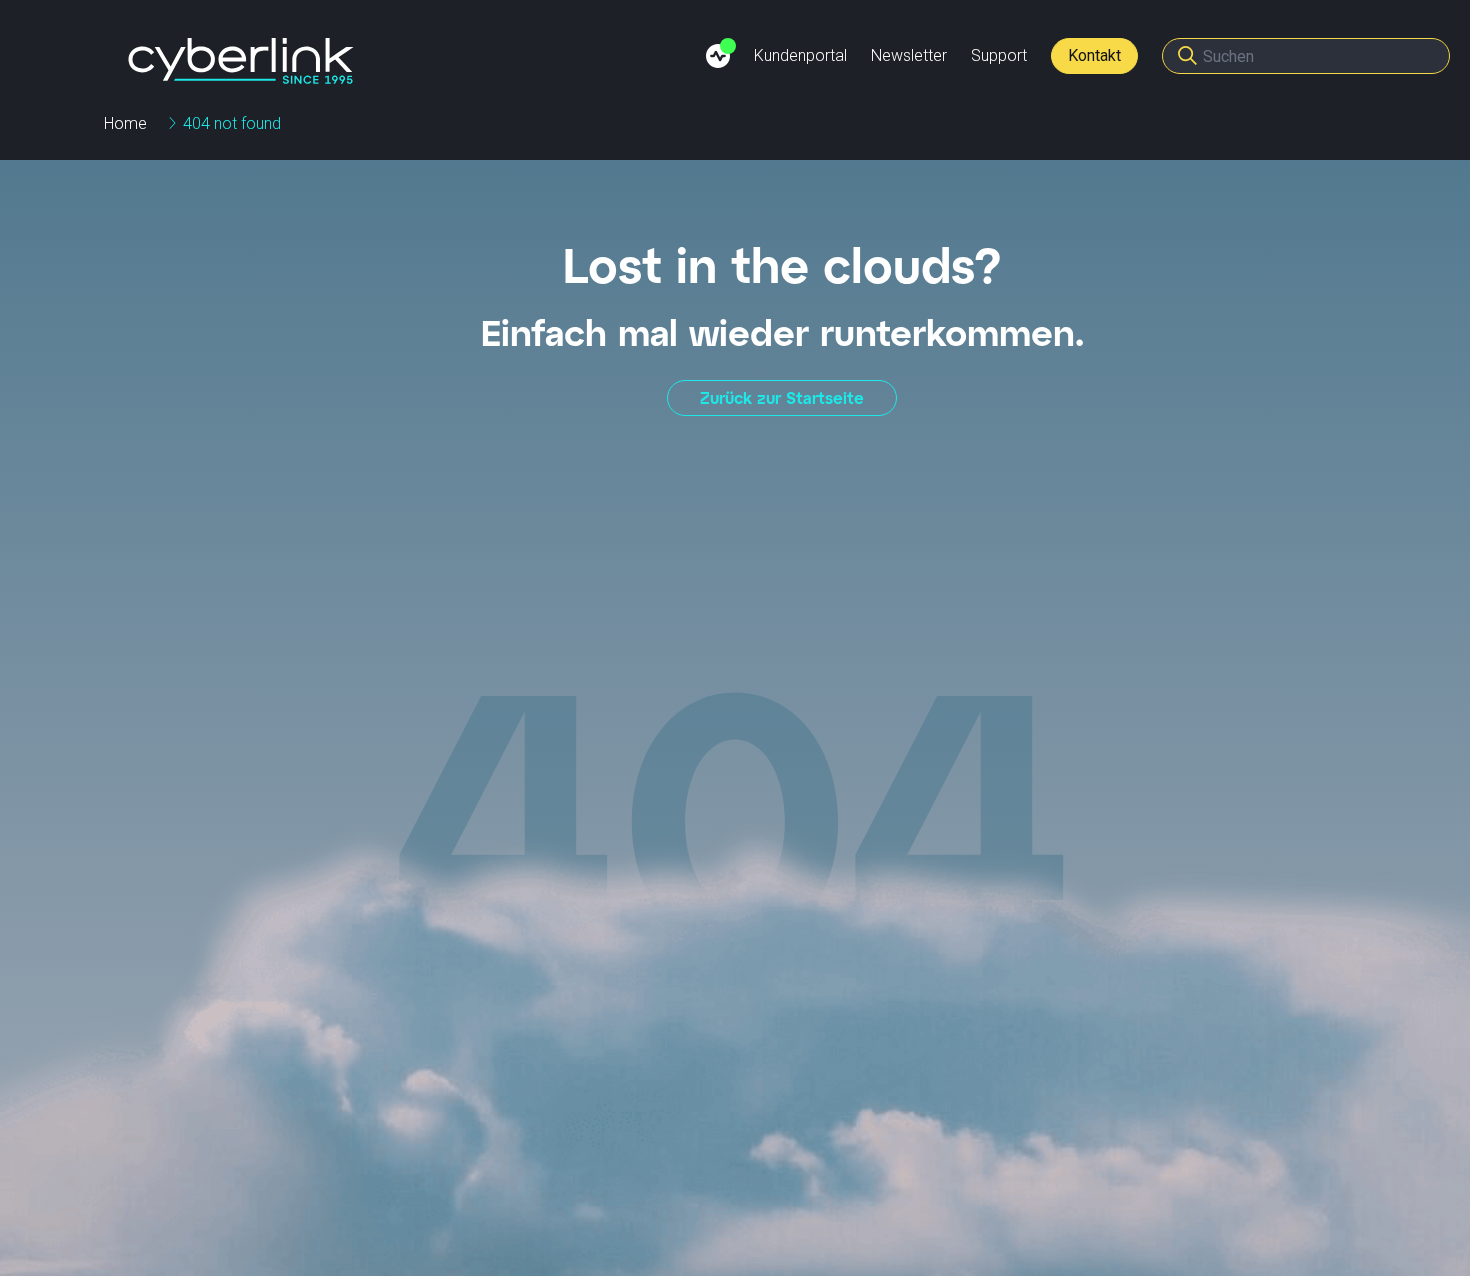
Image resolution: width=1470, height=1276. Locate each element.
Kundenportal (800, 55)
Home (125, 123)
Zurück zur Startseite (782, 397)
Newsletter (909, 55)
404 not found (232, 123)
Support (999, 55)
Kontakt (1094, 55)
